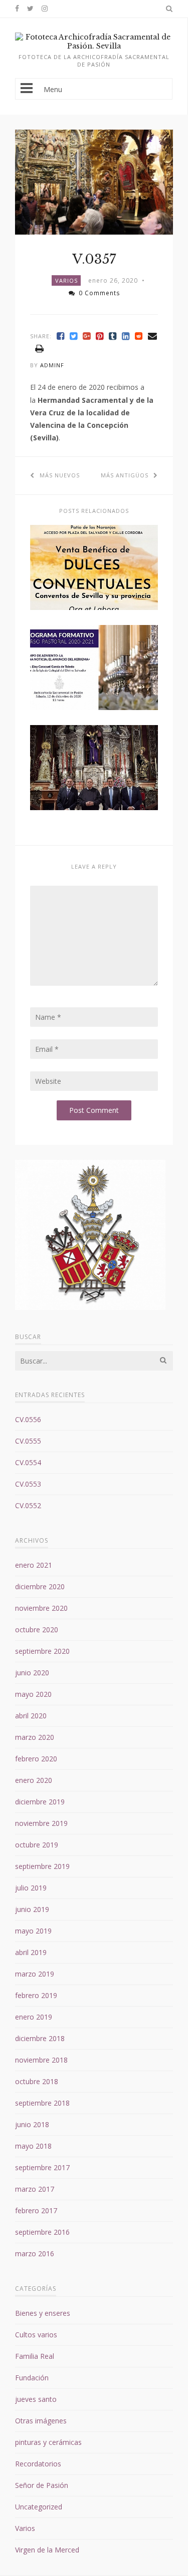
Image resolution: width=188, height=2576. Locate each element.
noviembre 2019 (41, 1823)
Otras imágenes (41, 2421)
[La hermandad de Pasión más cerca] (94, 46)
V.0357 (94, 259)
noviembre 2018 (41, 2060)
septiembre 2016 (42, 2232)
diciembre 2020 (40, 1586)
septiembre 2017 (42, 2167)
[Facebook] (61, 336)
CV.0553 (28, 1484)
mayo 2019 (33, 1931)
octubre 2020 (37, 1630)
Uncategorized (39, 2507)
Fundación (32, 2378)
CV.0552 (28, 1505)
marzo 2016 (35, 2253)
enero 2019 (34, 2017)
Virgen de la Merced (47, 2550)
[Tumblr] (113, 336)
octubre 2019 (37, 1845)
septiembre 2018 (42, 2103)
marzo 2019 (35, 1974)
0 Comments (99, 293)
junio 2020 (32, 1673)
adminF (52, 365)
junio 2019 (32, 1909)
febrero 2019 (36, 1995)
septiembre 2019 (42, 1866)
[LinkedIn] (126, 336)
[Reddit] (139, 336)
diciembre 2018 (40, 2038)
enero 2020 (34, 1780)
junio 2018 (32, 2124)
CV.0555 (28, 1441)
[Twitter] (74, 336)
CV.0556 (28, 1419)
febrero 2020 (36, 1759)
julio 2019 (31, 1888)
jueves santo (36, 2399)
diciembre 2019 (40, 1802)
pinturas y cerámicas (48, 2442)
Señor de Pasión (42, 2485)
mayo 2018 (33, 2146)
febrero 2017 (36, 2210)
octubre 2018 (37, 2081)
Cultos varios (36, 2335)
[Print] (40, 349)
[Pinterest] (100, 336)
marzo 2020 (35, 1737)
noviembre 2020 (41, 1608)
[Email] (153, 336)
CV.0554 (28, 1462)
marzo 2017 (35, 2189)
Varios (66, 280)
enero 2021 (34, 1565)
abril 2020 (31, 1716)
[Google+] (87, 336)
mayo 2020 (33, 1694)
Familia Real (35, 2356)
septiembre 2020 (42, 1651)
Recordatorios (38, 2464)
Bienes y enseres (43, 2313)
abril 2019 (31, 1952)
